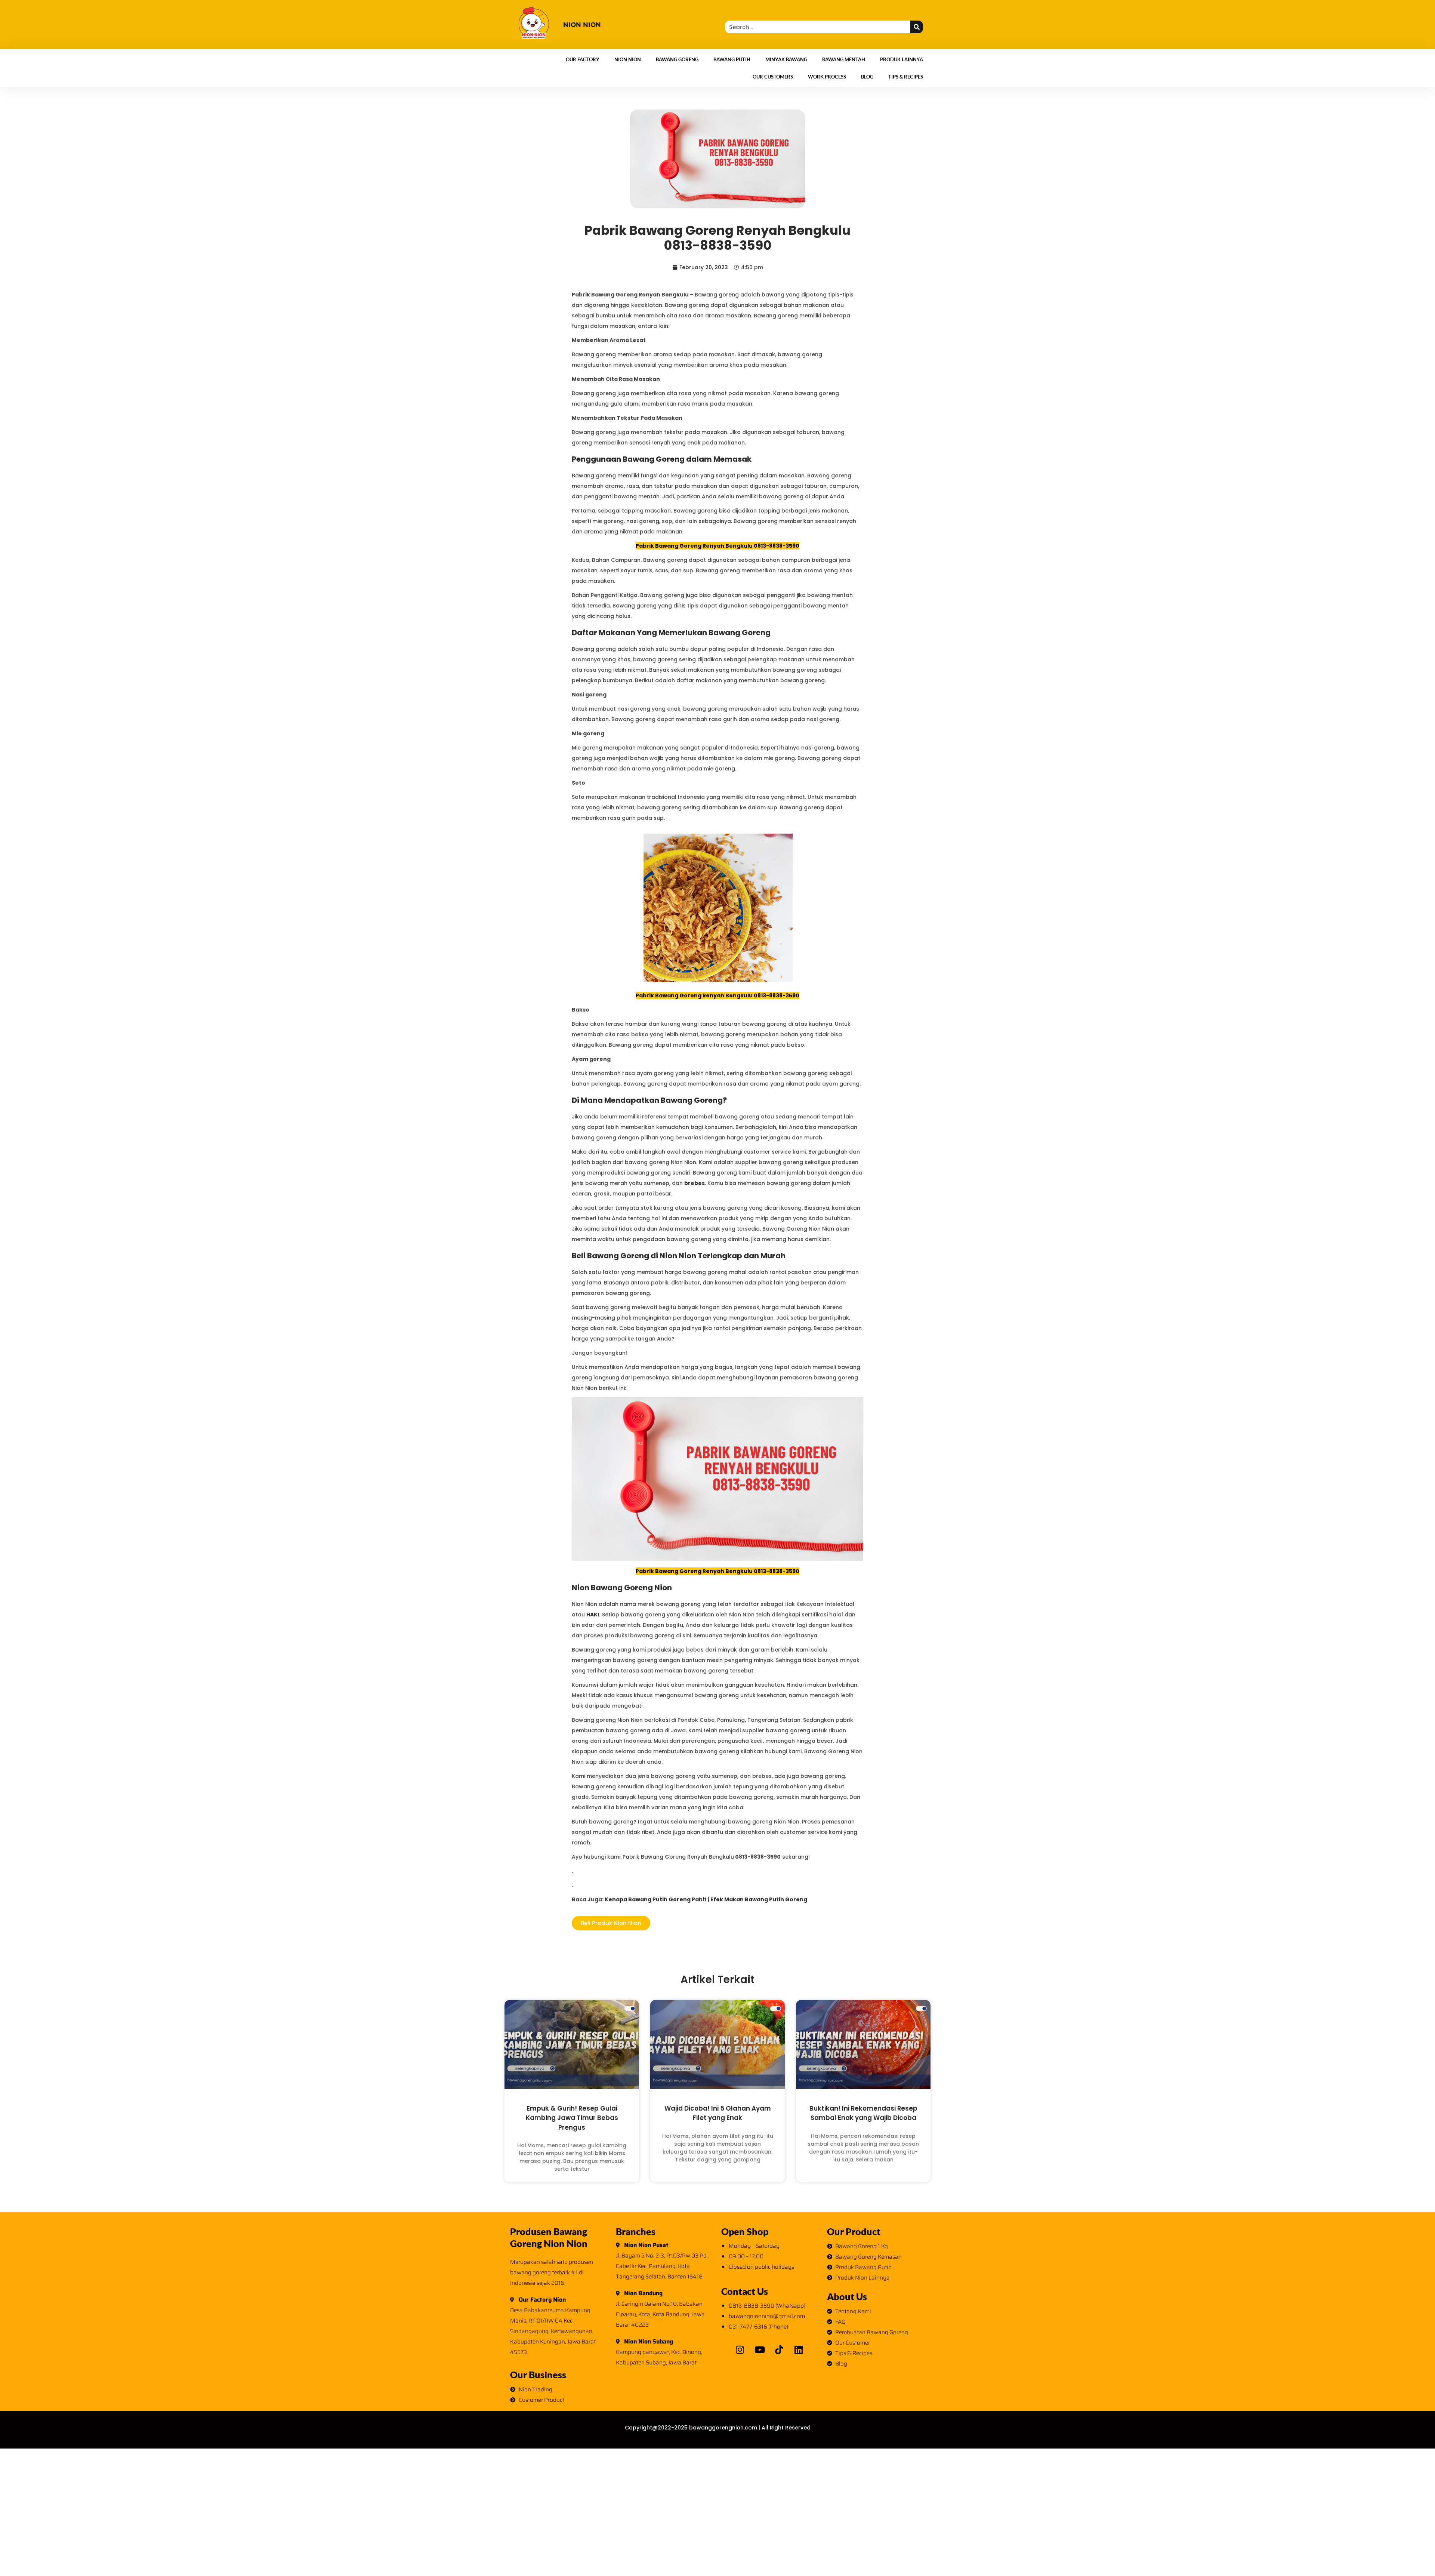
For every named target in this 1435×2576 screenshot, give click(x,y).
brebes (695, 1183)
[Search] (917, 27)
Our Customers (773, 77)
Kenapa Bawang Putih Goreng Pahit (656, 1899)
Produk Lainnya (902, 59)
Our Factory (583, 59)
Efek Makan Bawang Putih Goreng (759, 1899)
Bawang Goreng (677, 59)
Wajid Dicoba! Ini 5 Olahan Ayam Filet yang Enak (718, 2113)
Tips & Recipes (906, 77)
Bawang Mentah (844, 59)
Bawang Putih (732, 59)
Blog (867, 77)
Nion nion (582, 25)
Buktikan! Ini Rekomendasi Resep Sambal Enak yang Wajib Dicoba (863, 2113)
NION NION (628, 59)
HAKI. (593, 1615)
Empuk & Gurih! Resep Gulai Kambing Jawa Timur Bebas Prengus (572, 2118)
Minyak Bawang (786, 59)
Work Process (827, 77)
